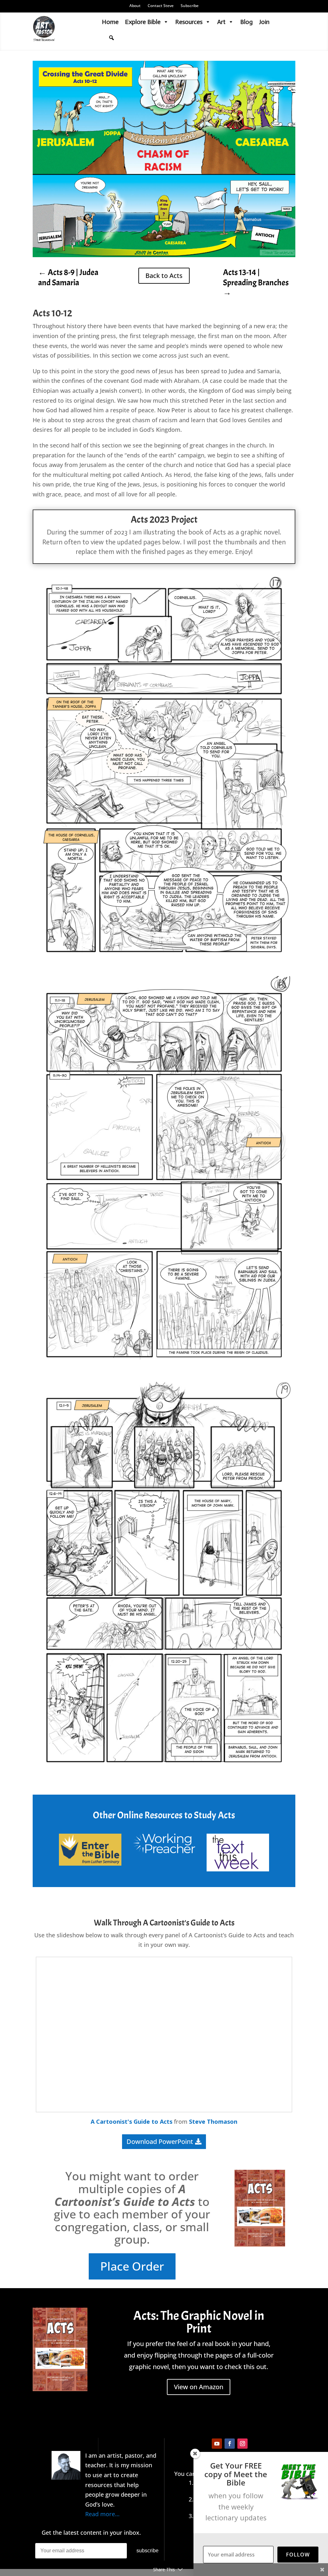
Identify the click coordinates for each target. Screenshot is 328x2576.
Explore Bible (143, 22)
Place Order (132, 2266)
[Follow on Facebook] (230, 2444)
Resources (189, 22)
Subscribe (190, 6)
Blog (246, 22)
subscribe (148, 2551)
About (135, 6)
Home (110, 22)
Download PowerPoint (160, 2141)
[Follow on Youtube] (217, 2444)
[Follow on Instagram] (242, 2444)
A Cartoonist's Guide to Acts (131, 2122)
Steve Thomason (213, 2122)
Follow (298, 2555)
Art (221, 22)
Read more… (102, 2514)
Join (264, 22)
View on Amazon (199, 2387)
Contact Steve (161, 6)
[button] (111, 38)
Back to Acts (164, 276)
